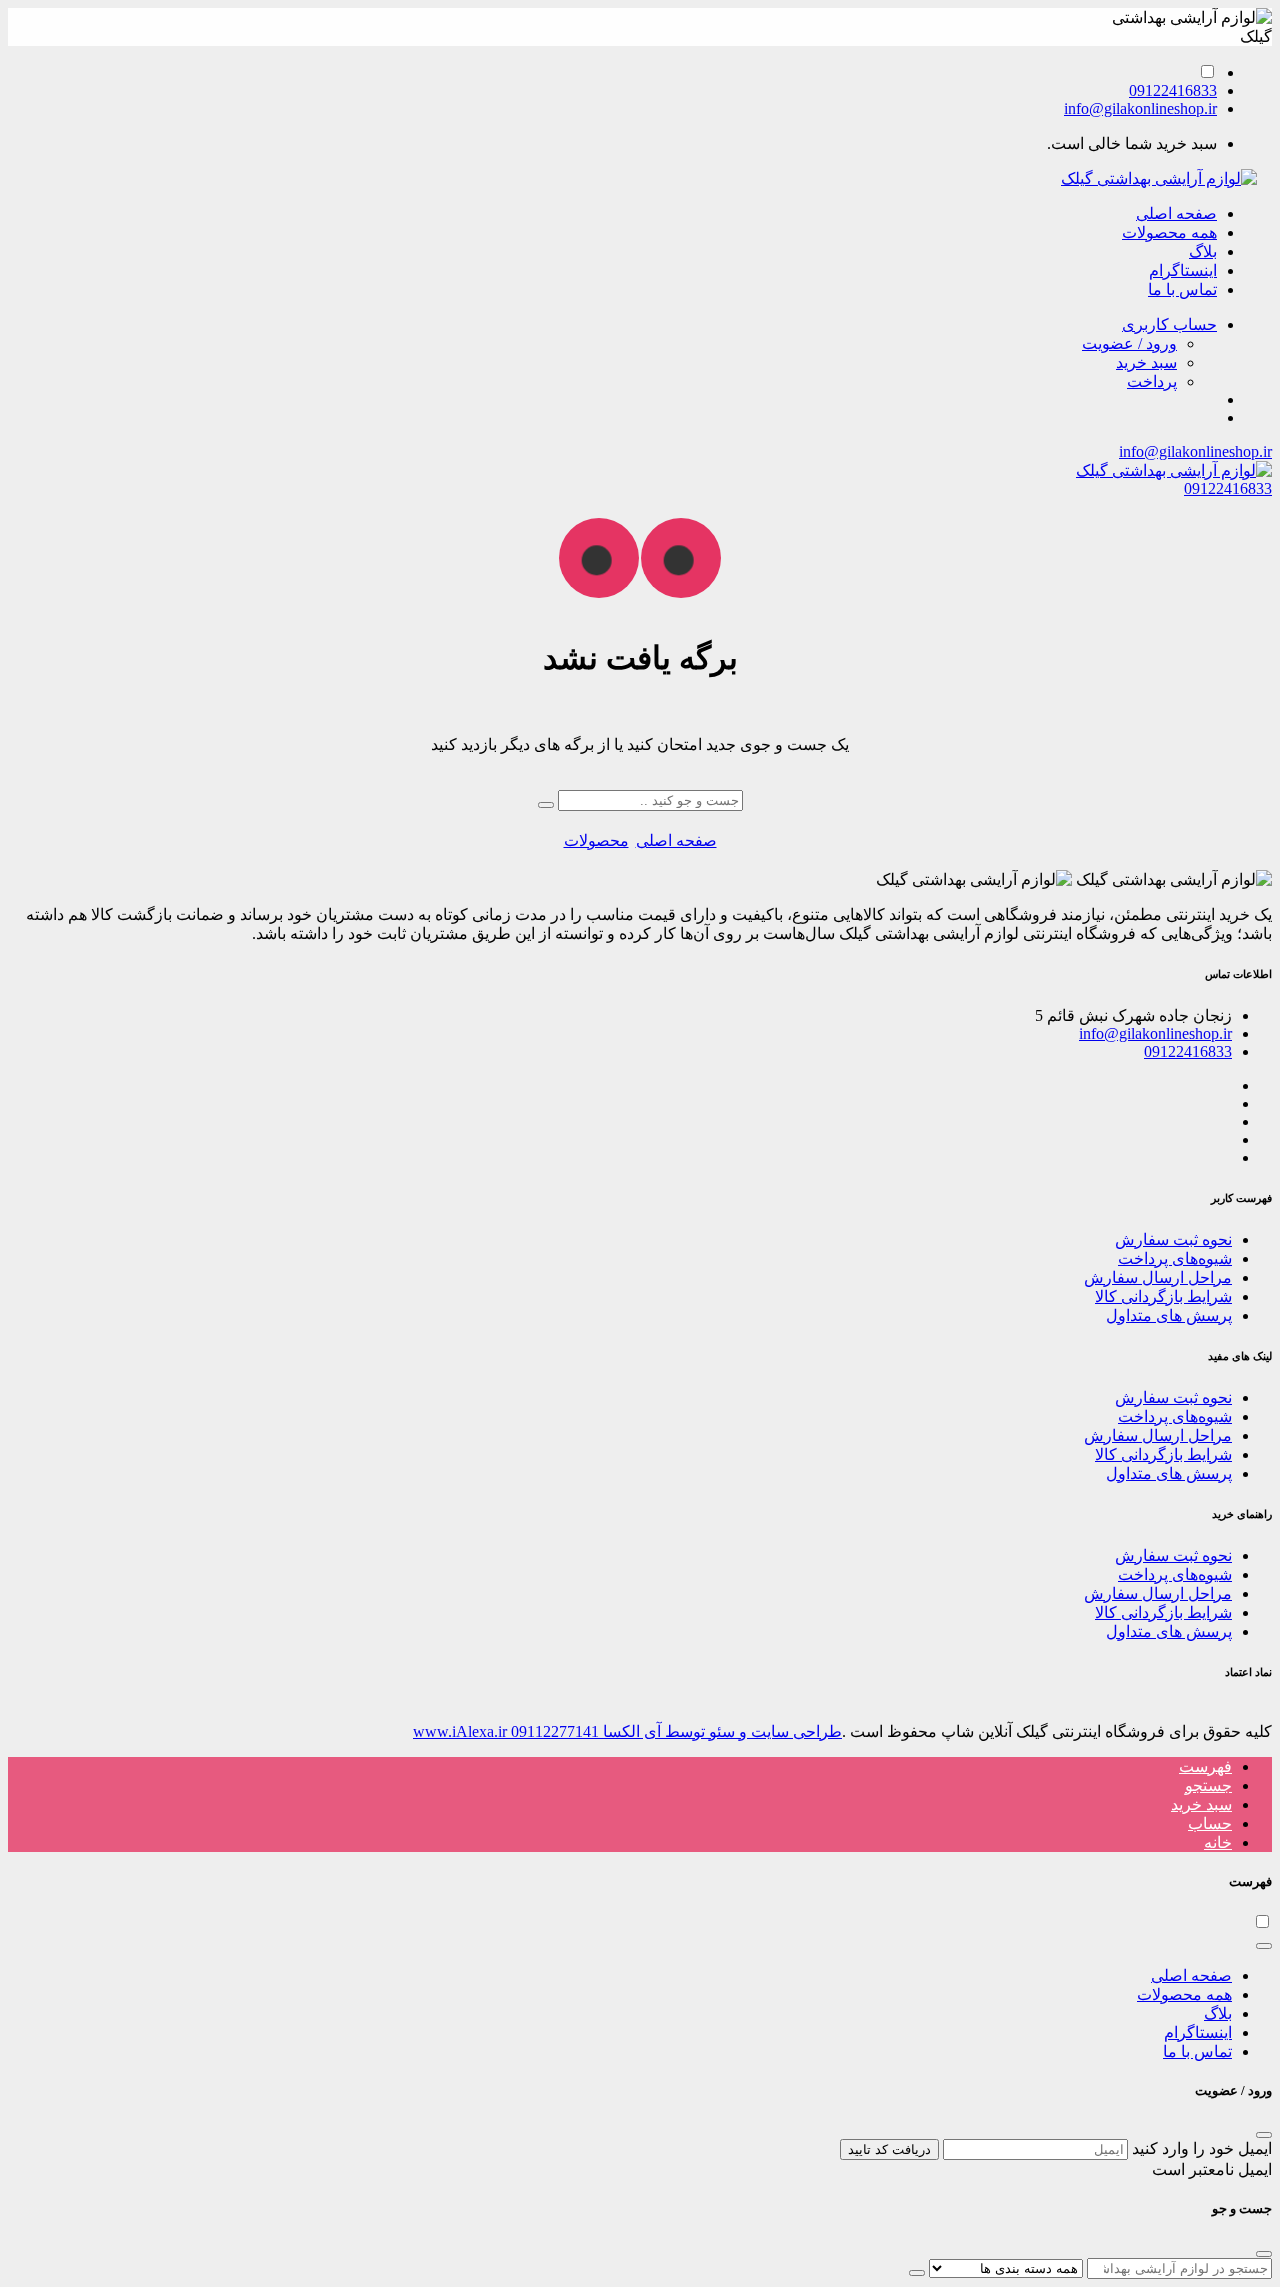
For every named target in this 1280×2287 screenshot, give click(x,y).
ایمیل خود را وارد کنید (1202, 2148)
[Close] (1264, 1946)
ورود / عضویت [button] (1129, 343)
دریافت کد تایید (889, 2149)
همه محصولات (1169, 232)
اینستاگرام (1183, 270)
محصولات (596, 840)
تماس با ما (1182, 289)
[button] (1169, 324)
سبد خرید (1146, 362)
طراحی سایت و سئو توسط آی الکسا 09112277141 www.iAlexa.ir (627, 1731)
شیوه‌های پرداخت (1175, 1258)
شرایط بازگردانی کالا (1163, 1296)
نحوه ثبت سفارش (1173, 1239)
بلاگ (1203, 251)
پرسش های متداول (1169, 1315)
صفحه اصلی (1176, 213)
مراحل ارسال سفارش (1158, 1277)
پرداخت (1152, 381)
